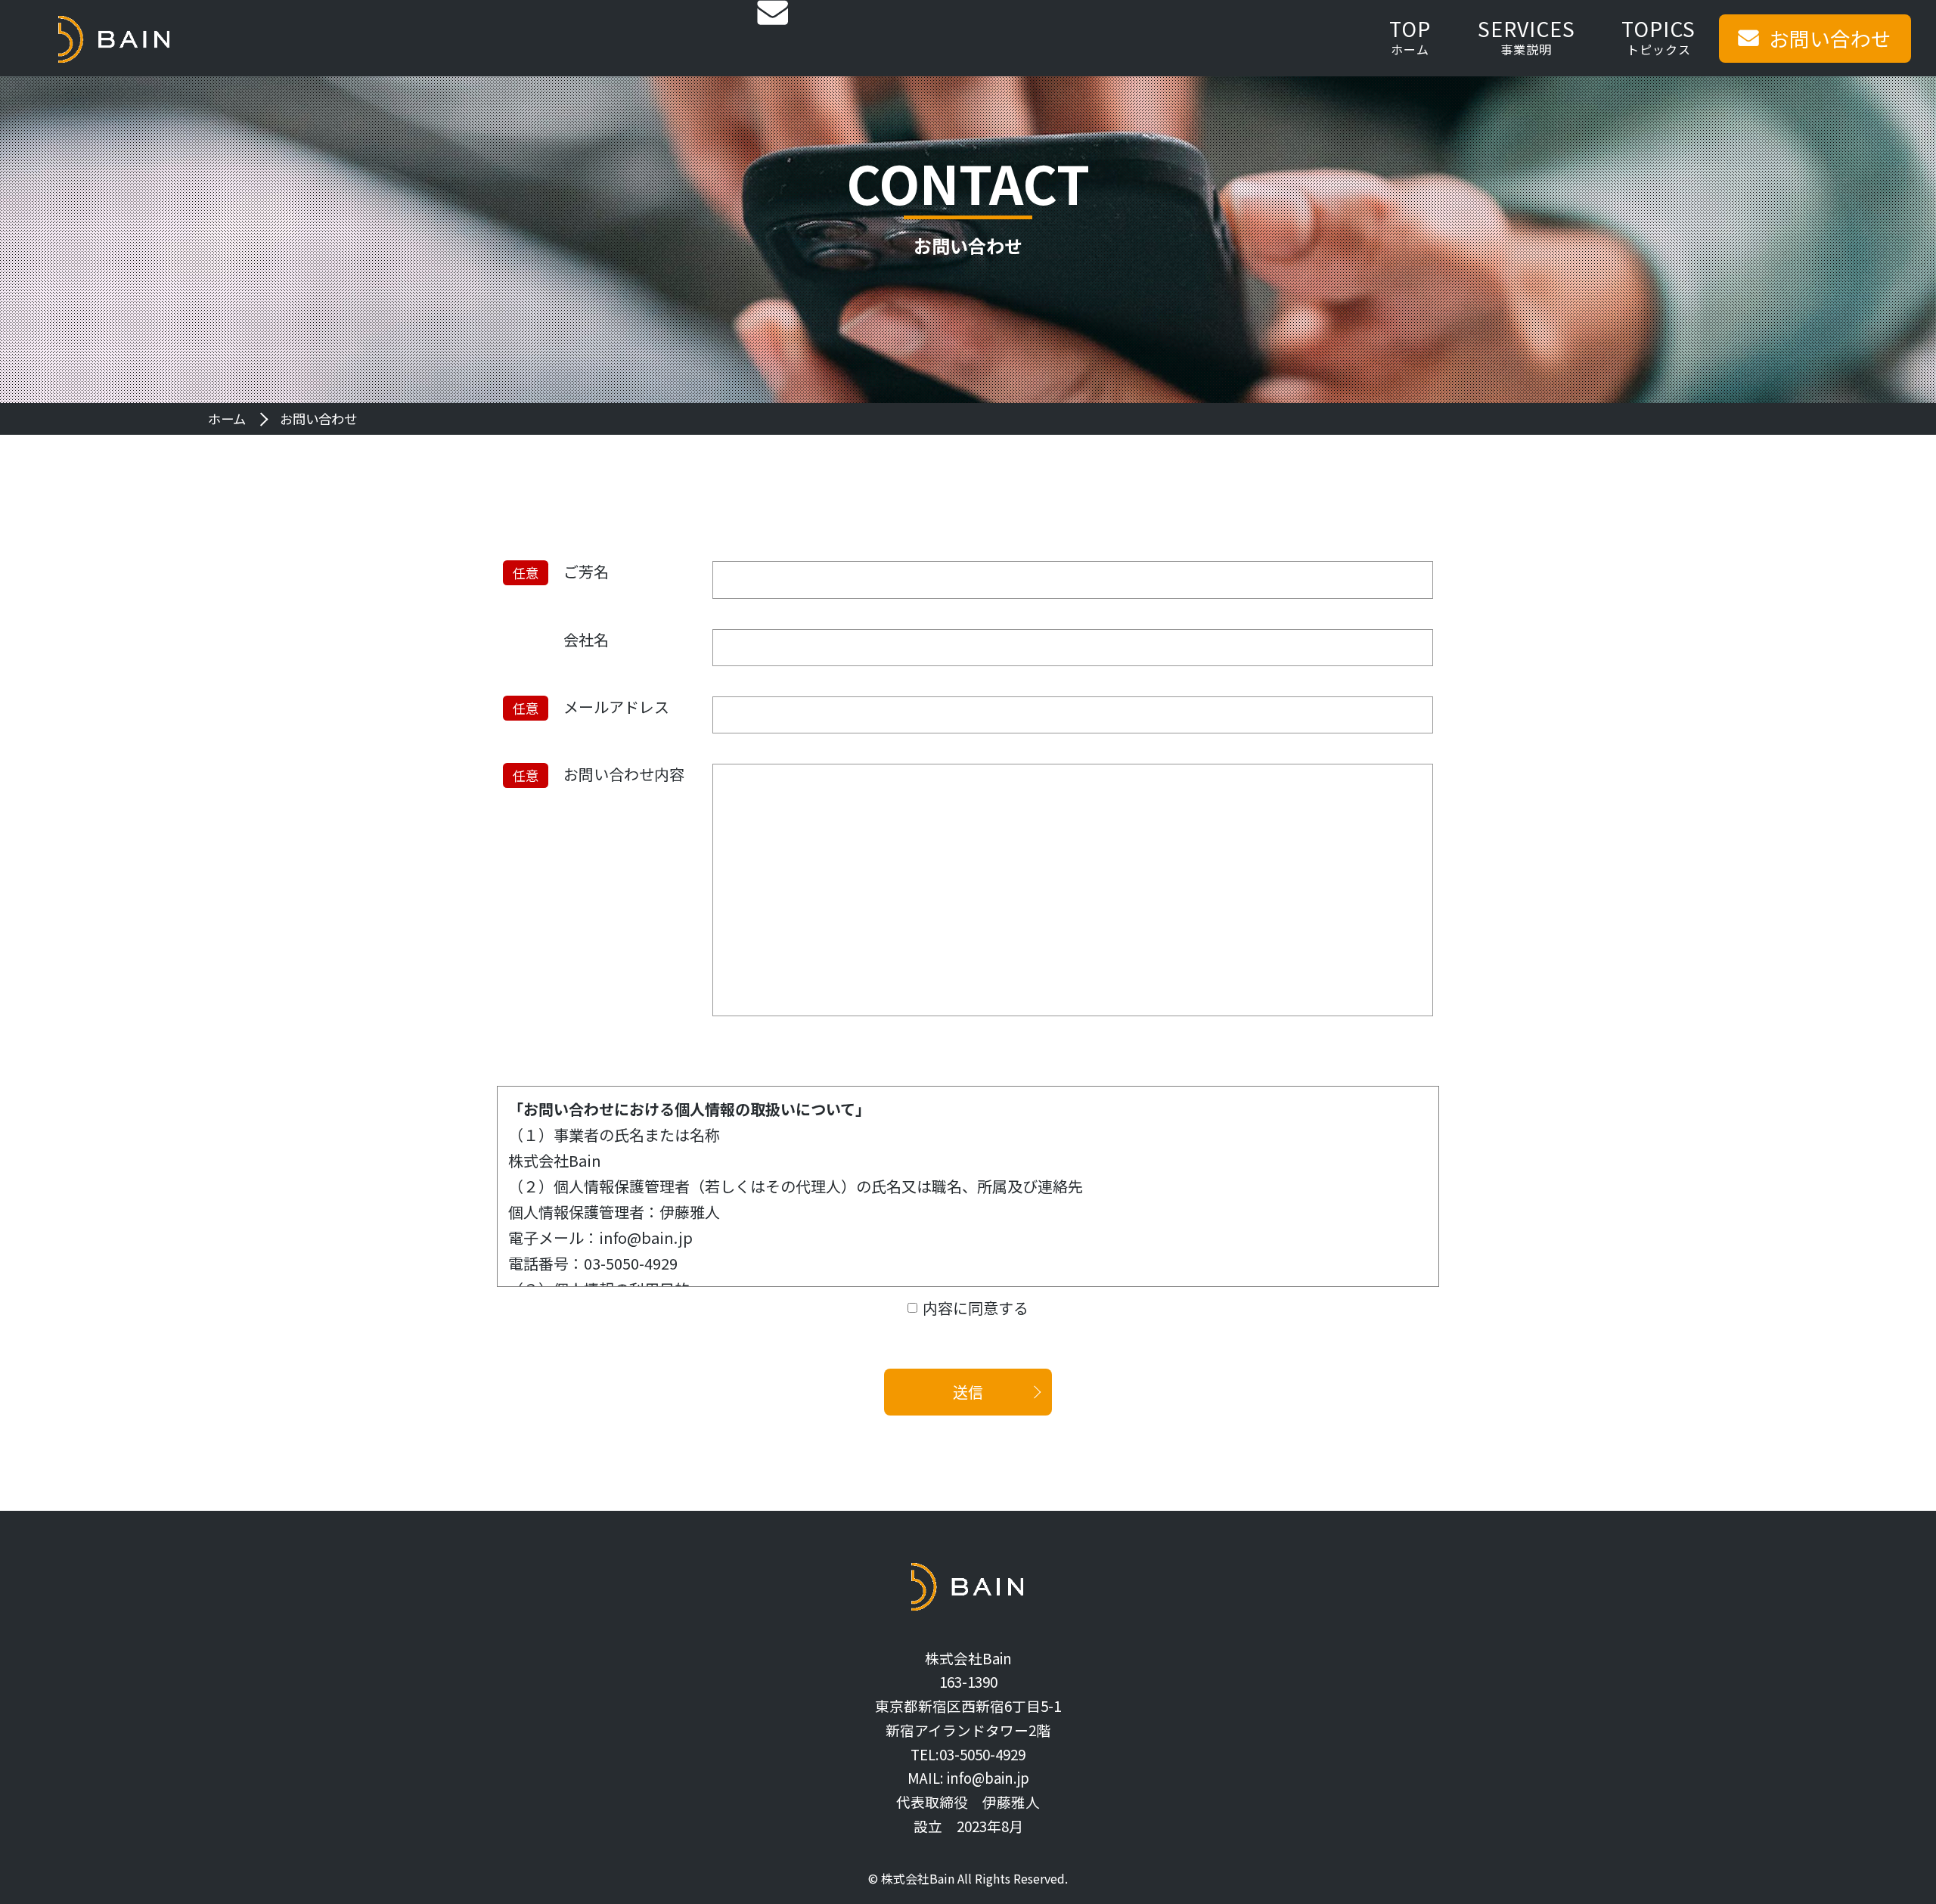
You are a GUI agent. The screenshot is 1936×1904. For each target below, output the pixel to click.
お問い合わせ (1830, 38)
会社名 (586, 640)
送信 (968, 1392)
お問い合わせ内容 (624, 774)
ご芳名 (586, 572)
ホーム (227, 419)
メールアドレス (616, 707)
